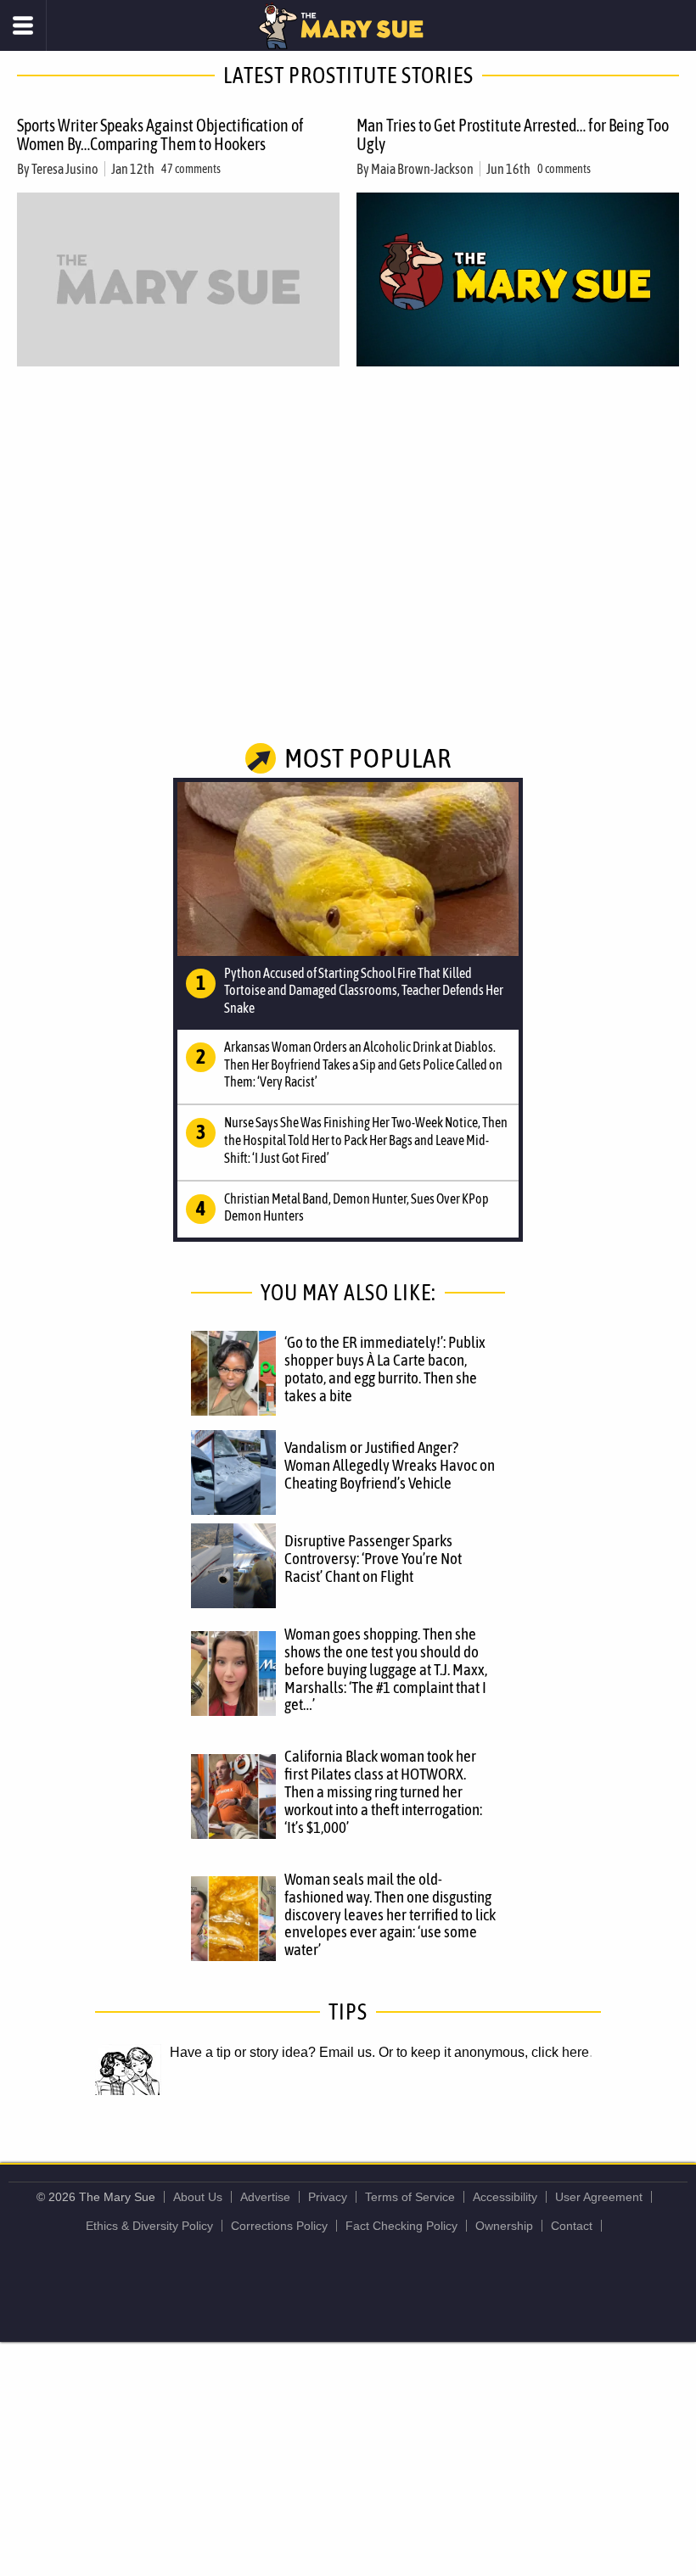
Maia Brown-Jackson (422, 169)
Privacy (328, 2197)
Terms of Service (410, 2197)
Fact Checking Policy (401, 2226)
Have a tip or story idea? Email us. (272, 2052)
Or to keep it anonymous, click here (484, 2052)
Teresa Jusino (65, 169)
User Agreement (599, 2197)
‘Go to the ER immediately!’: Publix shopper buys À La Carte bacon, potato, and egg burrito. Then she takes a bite (385, 1369)
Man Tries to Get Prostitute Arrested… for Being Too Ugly (513, 134)
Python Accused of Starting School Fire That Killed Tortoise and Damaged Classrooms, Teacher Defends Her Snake (364, 991)
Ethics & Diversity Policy (149, 2226)
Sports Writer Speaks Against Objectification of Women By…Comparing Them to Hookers (160, 134)
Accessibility (505, 2197)
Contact (572, 2226)
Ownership (504, 2226)
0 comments (564, 169)
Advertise (265, 2197)
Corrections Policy (279, 2226)
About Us (198, 2197)
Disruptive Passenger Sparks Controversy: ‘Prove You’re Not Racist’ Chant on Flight (373, 1558)
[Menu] (23, 25)
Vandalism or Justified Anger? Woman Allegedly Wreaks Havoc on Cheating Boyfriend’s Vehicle (390, 1465)
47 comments (191, 169)
